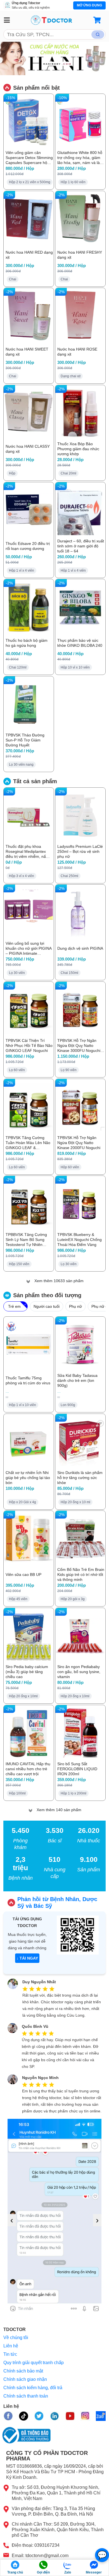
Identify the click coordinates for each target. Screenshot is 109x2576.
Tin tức (10, 2354)
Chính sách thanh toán (26, 2396)
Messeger (94, 2572)
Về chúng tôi (16, 2338)
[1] (98, 35)
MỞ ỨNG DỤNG (89, 5)
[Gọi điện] (43, 2565)
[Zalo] (68, 2565)
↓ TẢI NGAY (27, 1958)
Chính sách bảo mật (23, 2371)
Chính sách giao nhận (25, 2379)
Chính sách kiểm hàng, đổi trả (33, 2388)
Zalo (68, 2572)
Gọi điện (43, 2572)
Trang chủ (15, 2572)
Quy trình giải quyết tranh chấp (34, 2363)
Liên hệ (11, 2346)
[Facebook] (94, 2565)
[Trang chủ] (15, 2565)
